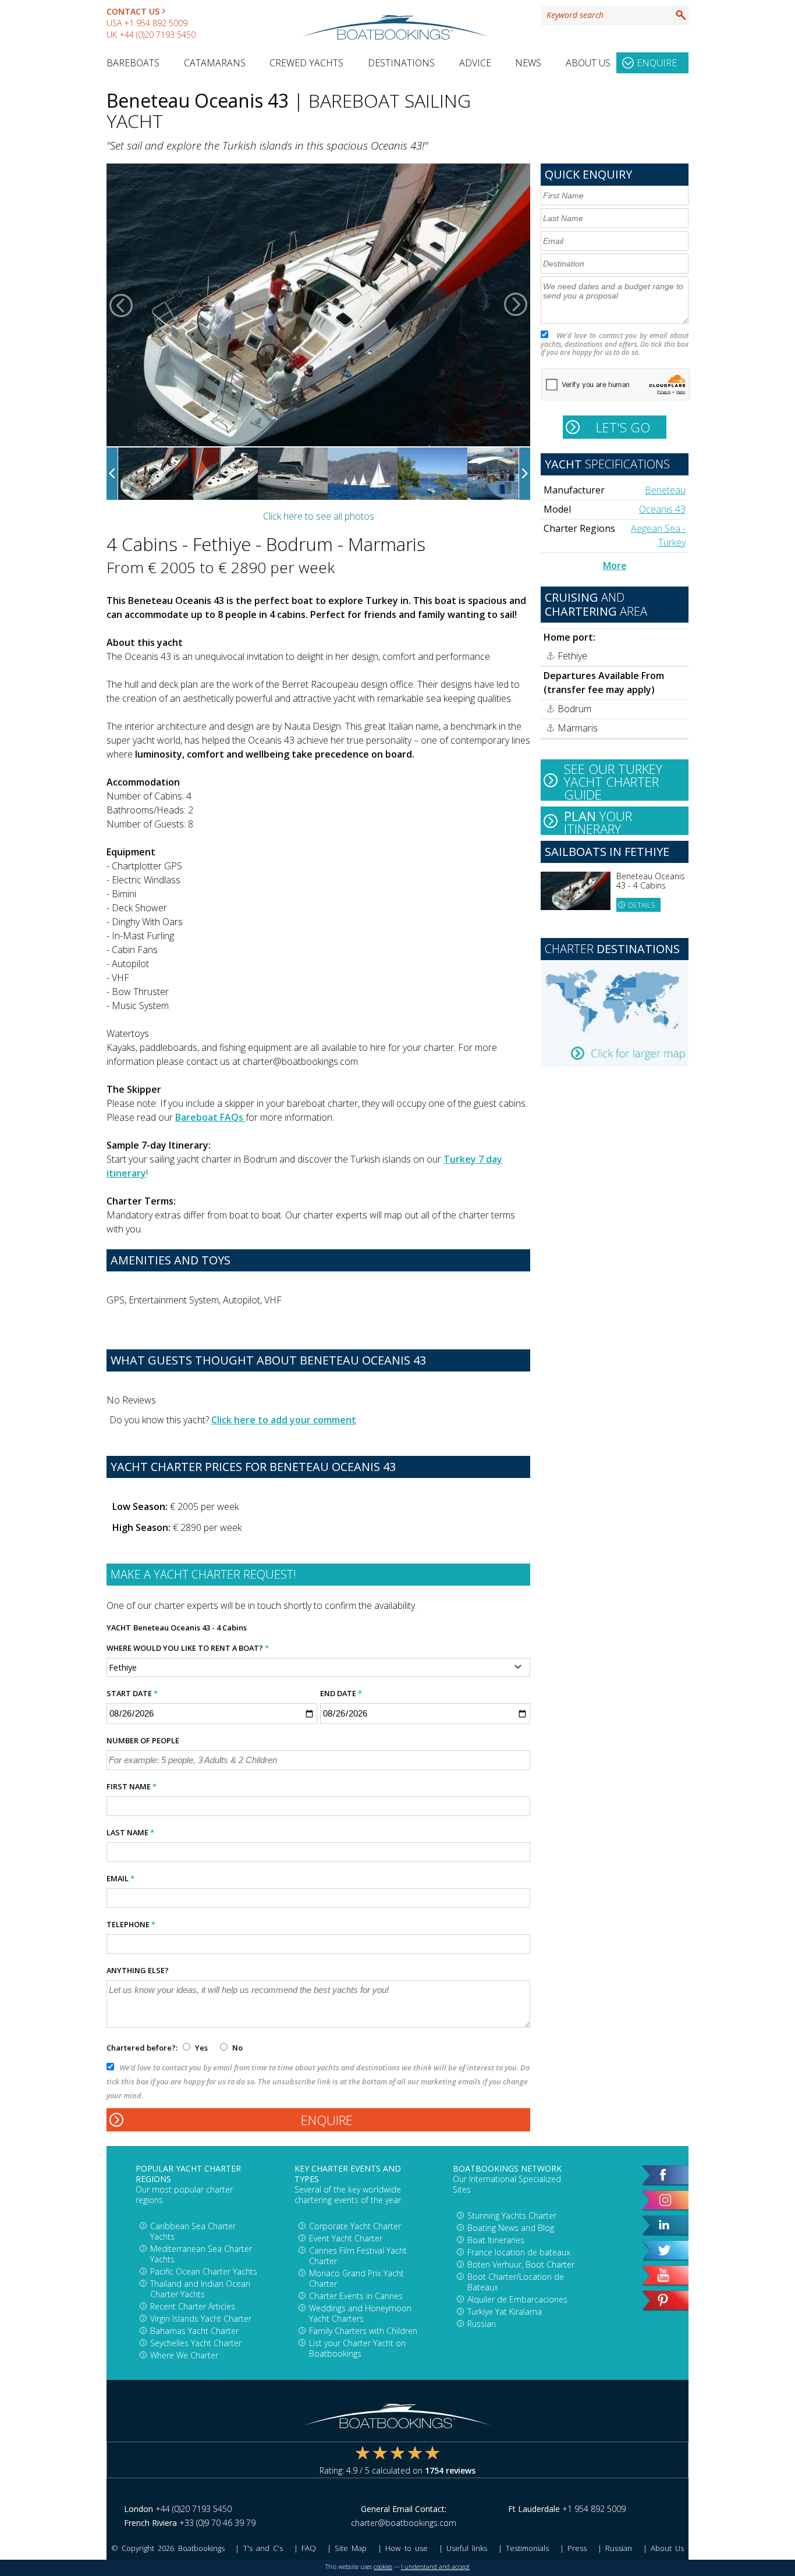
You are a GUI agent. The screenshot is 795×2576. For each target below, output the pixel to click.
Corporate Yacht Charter (355, 2226)
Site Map (351, 2548)
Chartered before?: (142, 2048)
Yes (201, 2048)
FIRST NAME (132, 1786)
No (237, 2048)
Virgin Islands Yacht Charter (201, 2319)
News (528, 63)
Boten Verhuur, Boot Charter (521, 2264)
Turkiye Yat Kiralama (505, 2312)
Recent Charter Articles (193, 2306)
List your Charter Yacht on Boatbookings (357, 2348)
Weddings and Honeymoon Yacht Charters (360, 2313)
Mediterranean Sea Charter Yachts (201, 2254)
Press (577, 2548)
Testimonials (527, 2548)
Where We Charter (184, 2355)
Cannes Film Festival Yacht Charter (358, 2256)
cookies (383, 2567)
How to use (406, 2548)
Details (641, 905)
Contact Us (133, 11)
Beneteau (665, 490)
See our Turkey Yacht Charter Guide (613, 780)
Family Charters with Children (363, 2331)
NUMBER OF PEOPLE (143, 1740)
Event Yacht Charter (346, 2238)
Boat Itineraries (496, 2240)
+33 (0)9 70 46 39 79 (217, 2523)
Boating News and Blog (511, 2228)
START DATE (132, 1693)
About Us (588, 63)
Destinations (401, 63)
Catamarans (215, 63)
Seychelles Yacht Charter (196, 2343)
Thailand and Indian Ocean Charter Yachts (200, 2289)
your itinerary (598, 821)
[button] (121, 305)
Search (681, 15)
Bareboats (133, 63)
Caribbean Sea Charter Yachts (193, 2231)
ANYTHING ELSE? (138, 1970)
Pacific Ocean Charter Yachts (204, 2271)
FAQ (309, 2548)
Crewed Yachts (306, 63)
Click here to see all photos (319, 516)
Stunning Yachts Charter (512, 2216)
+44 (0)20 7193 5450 (157, 35)
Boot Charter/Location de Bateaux (516, 2282)
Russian (482, 2324)
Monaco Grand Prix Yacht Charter (356, 2278)
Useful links (467, 2548)
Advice (475, 63)
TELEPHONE (131, 1924)
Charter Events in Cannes (356, 2296)
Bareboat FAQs (210, 1117)
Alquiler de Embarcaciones (517, 2299)
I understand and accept (435, 2567)
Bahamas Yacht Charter (194, 2331)
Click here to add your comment (284, 1420)
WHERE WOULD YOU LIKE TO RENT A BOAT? (188, 1648)
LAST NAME (130, 1832)
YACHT (119, 1628)
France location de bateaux (519, 2252)
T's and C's (263, 2548)
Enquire (657, 63)
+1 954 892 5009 (156, 23)
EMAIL (120, 1878)
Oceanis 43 (662, 509)
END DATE (341, 1693)
